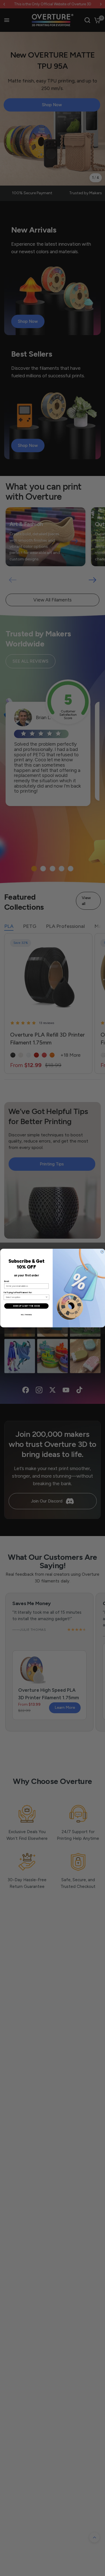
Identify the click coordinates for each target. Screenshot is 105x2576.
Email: (7, 1281)
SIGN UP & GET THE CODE (26, 1306)
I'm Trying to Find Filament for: (18, 1293)
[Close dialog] (102, 1252)
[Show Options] (46, 1297)
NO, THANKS (26, 1315)
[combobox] (25, 1297)
